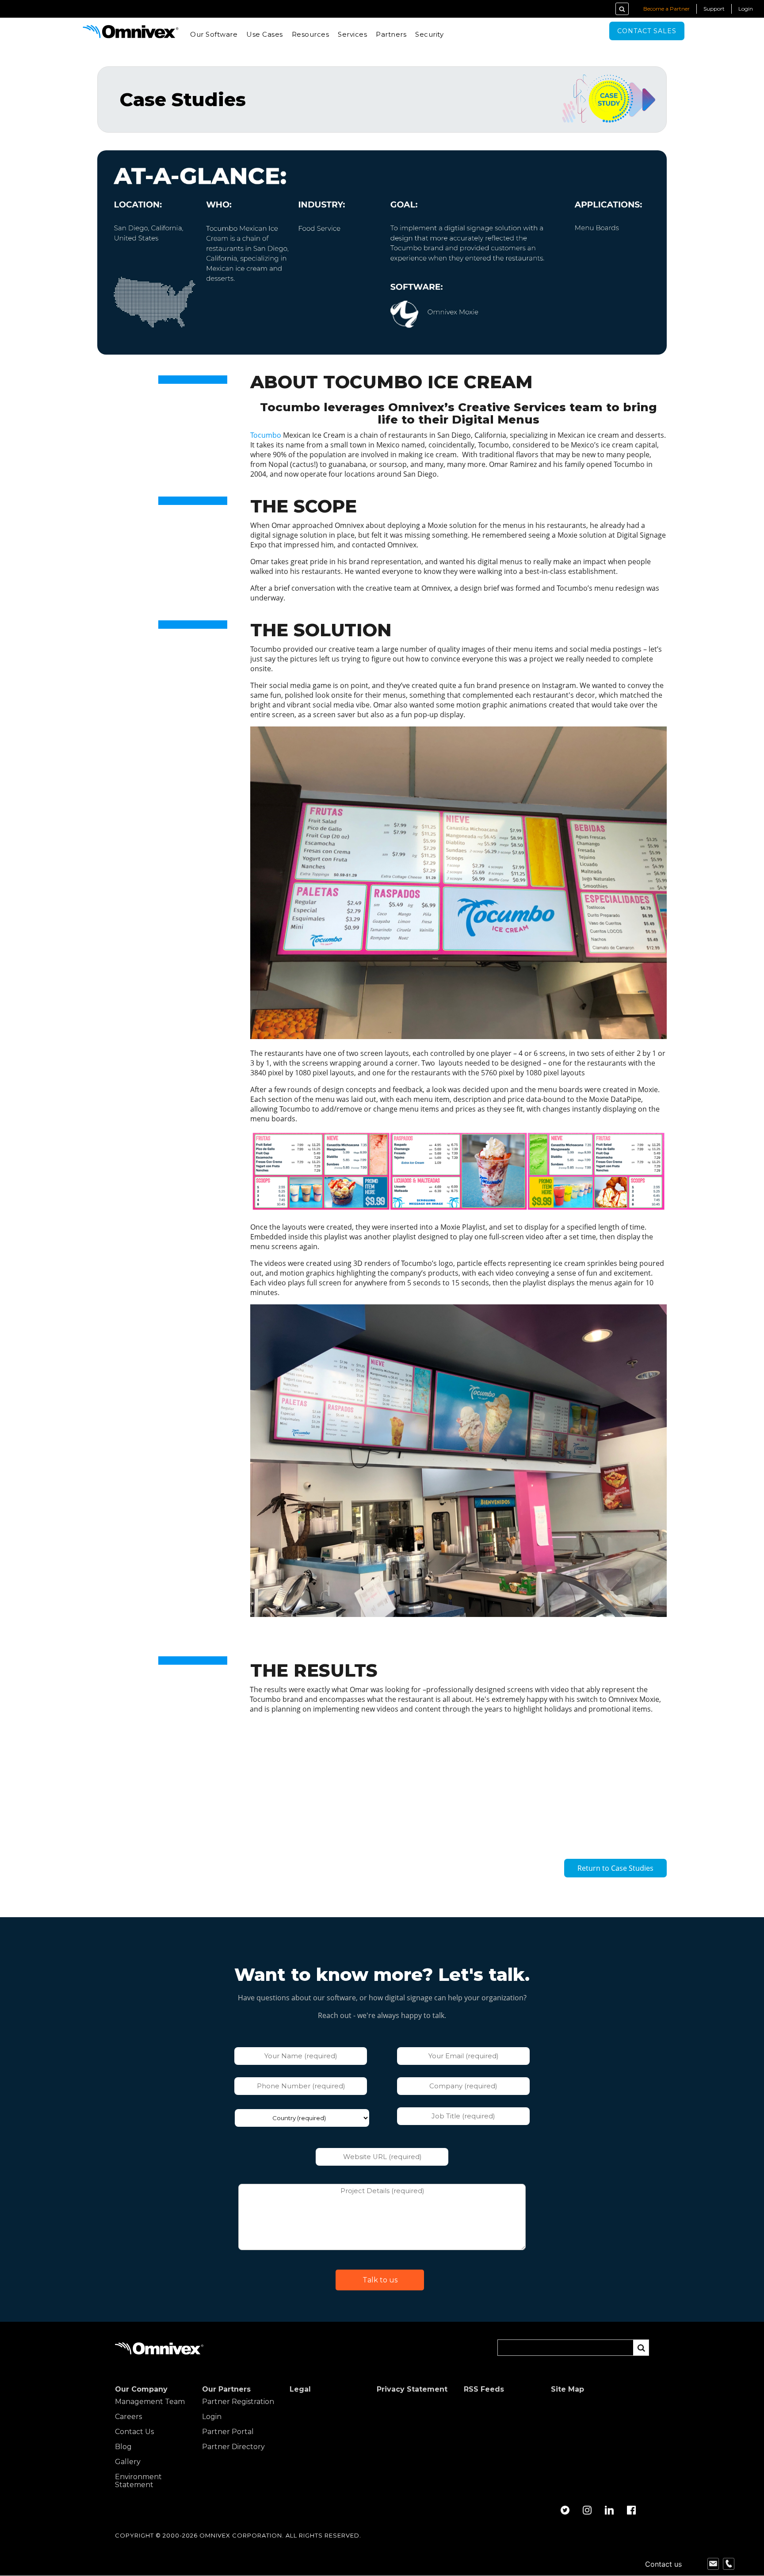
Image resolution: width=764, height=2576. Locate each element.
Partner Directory (233, 2447)
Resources (311, 34)
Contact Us (134, 2432)
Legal (300, 2389)
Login (746, 9)
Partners (391, 34)
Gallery (128, 2462)
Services (352, 34)
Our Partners (226, 2389)
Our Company (141, 2389)
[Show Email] (713, 2564)
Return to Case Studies (615, 1868)
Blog (123, 2447)
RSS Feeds (484, 2389)
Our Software (214, 34)
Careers (128, 2417)
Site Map (567, 2389)
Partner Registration (238, 2402)
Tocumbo (266, 435)
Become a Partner (667, 9)
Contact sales (647, 31)
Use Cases (265, 34)
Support (714, 9)
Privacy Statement (412, 2389)
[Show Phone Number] (729, 2564)
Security (429, 34)
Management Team (150, 2402)
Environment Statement (138, 2481)
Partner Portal (228, 2432)
